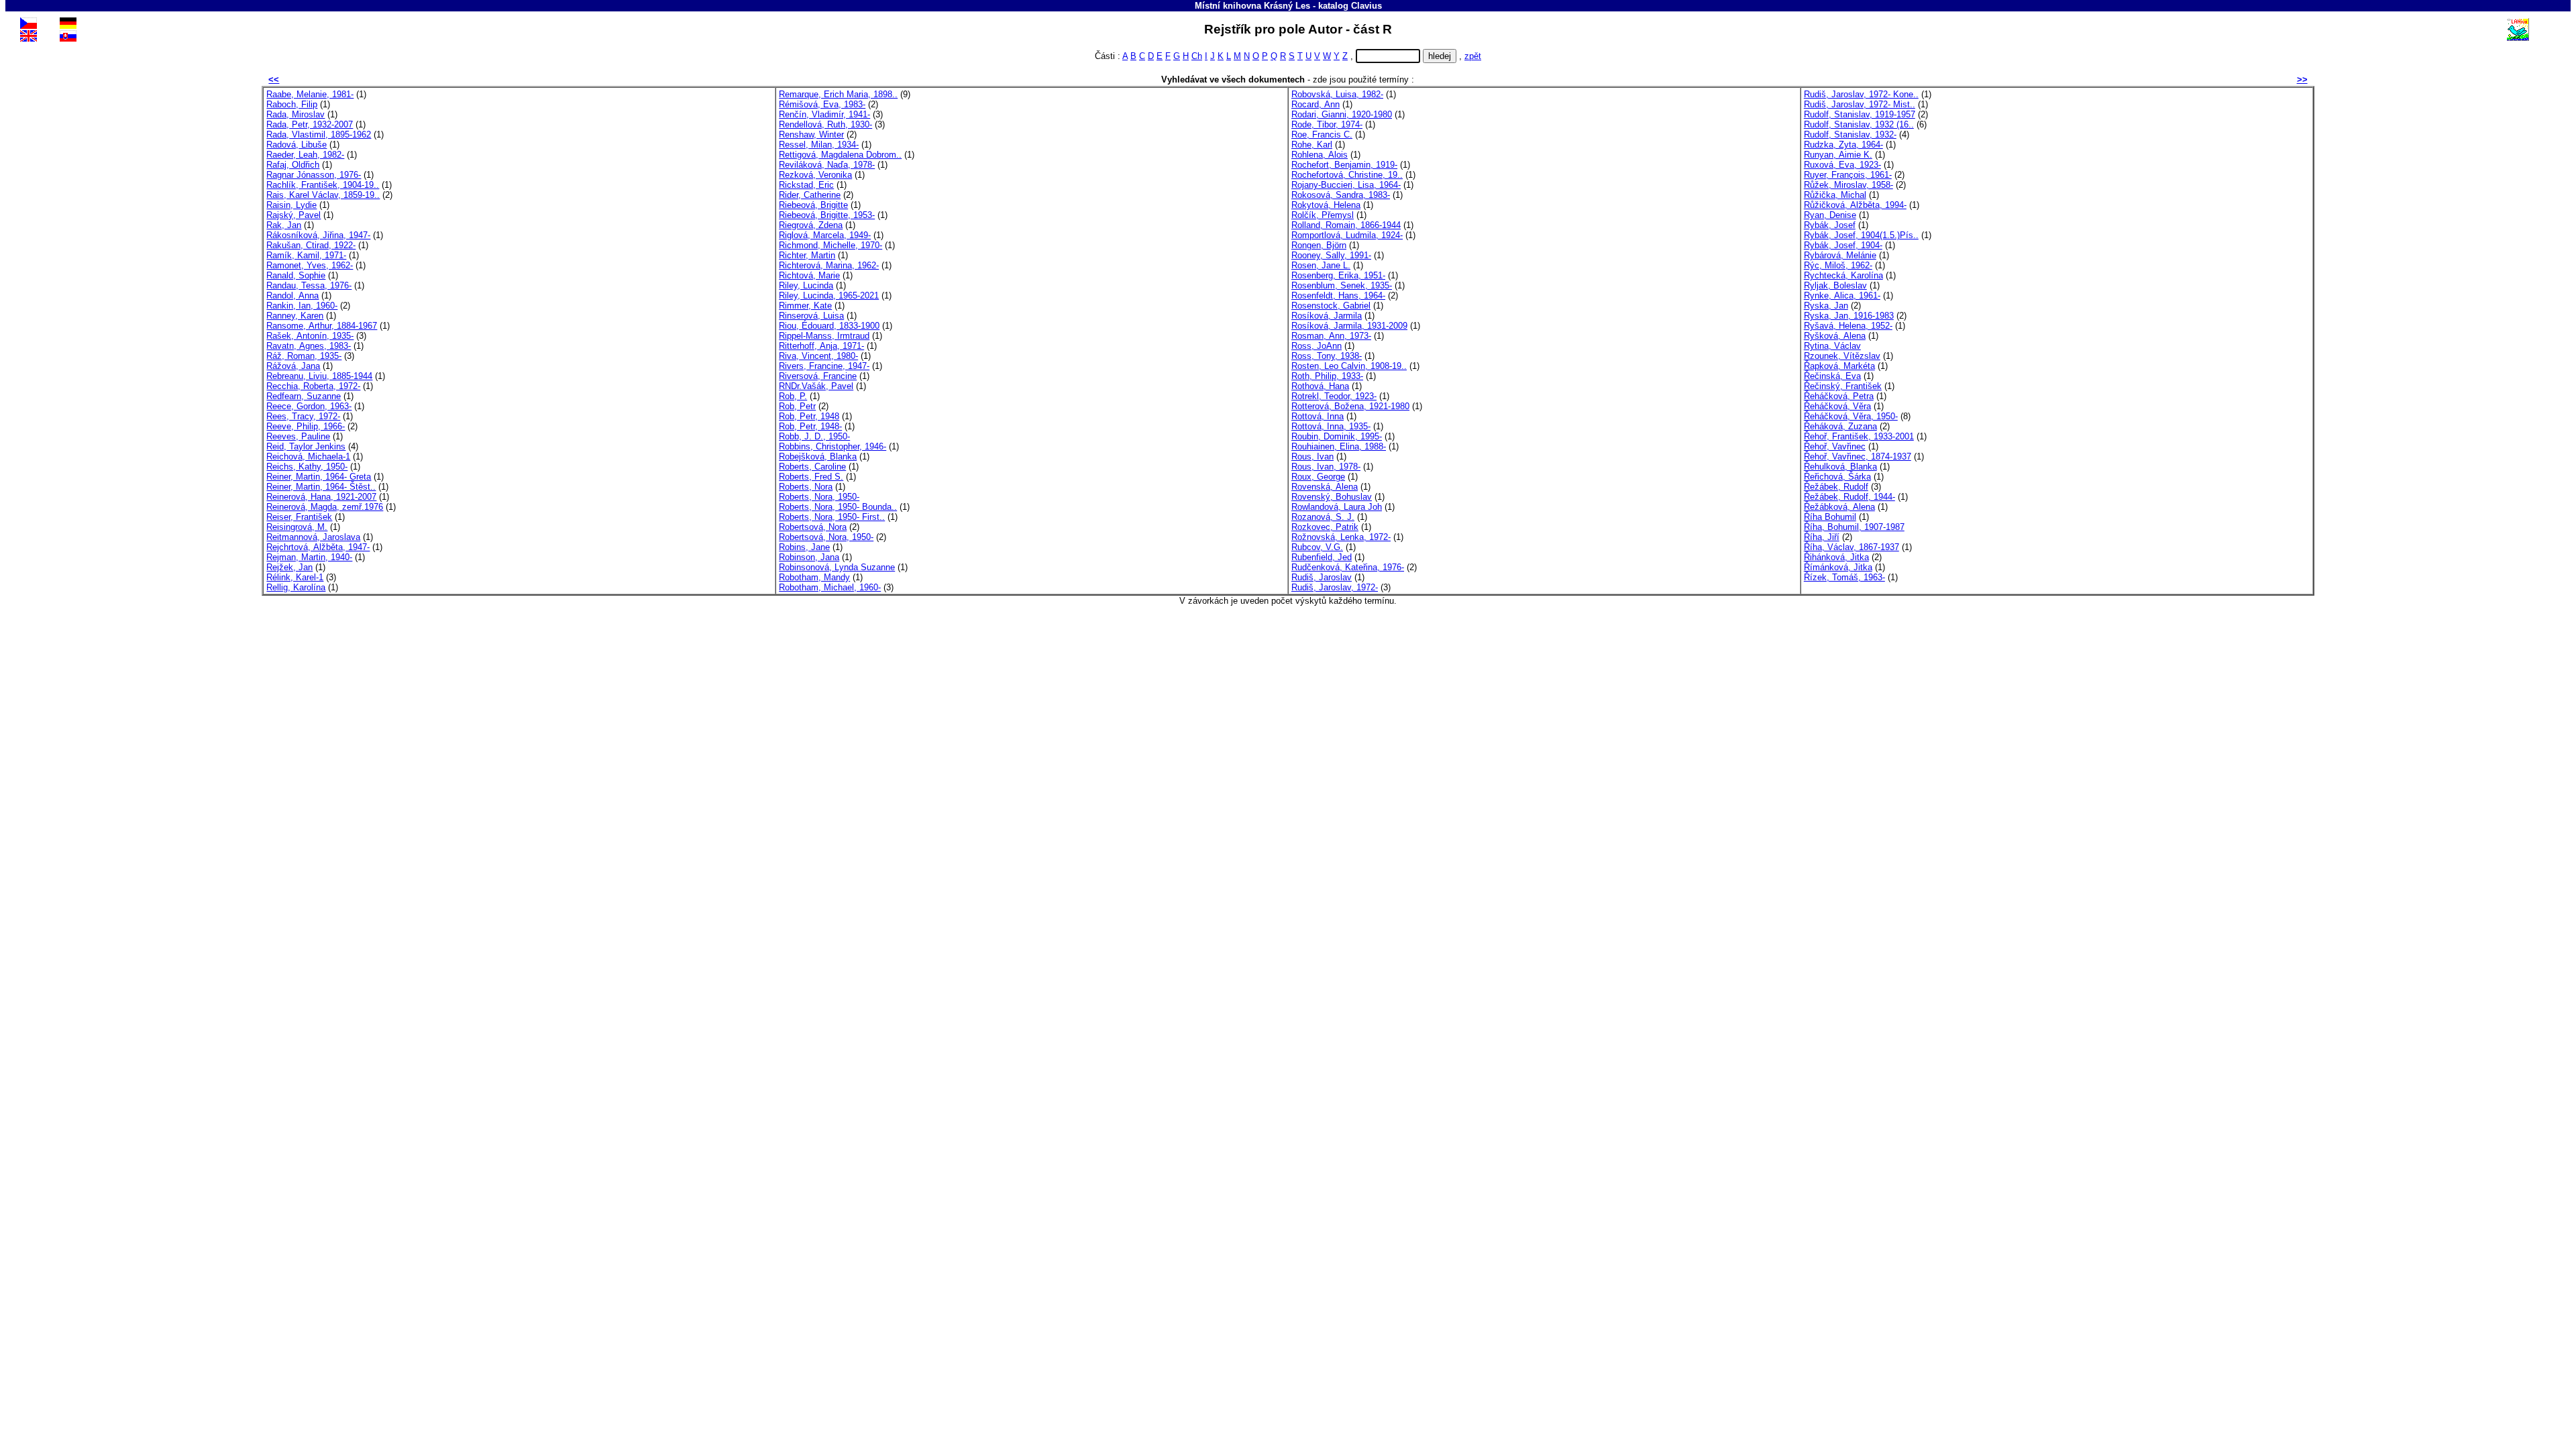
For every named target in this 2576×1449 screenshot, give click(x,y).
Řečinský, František (1843, 386)
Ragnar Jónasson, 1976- (314, 175)
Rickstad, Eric (806, 185)
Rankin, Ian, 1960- (302, 306)
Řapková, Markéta (1839, 366)
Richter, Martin (807, 255)
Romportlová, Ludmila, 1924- (1347, 235)
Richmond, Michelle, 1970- (830, 245)
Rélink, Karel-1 (295, 577)
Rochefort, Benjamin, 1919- (1344, 165)
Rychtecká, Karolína (1843, 275)
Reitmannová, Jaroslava (313, 537)
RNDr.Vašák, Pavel (816, 386)
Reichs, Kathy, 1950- (307, 467)
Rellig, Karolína (296, 587)
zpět (1473, 56)
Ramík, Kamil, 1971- (306, 255)
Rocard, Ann (1316, 104)
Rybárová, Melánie (1840, 255)
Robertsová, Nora (813, 527)
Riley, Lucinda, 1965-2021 (829, 296)
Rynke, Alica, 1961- (1842, 296)
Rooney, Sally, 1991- (1331, 255)
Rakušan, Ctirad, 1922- (311, 245)
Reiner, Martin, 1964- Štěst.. (321, 487)
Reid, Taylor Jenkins (306, 446)
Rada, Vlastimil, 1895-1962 (319, 135)
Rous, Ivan (1312, 457)
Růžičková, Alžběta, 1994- (1855, 205)
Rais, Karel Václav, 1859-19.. (323, 195)
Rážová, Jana (293, 366)
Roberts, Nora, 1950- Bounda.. (838, 507)
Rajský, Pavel (293, 215)
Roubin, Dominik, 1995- (1337, 436)
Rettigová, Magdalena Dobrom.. (840, 155)
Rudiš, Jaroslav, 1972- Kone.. (1861, 94)
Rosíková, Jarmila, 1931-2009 (1349, 326)
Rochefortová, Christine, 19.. (1347, 175)
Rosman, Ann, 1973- (1331, 336)
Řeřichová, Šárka (1837, 477)
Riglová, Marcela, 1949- (825, 235)
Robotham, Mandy (814, 577)
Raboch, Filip (292, 104)
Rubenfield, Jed (1322, 557)
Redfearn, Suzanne (304, 396)
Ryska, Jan (1826, 306)
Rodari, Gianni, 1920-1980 (1342, 114)
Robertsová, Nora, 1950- (826, 537)
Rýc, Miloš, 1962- (1838, 265)
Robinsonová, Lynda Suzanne (837, 567)
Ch (1197, 56)
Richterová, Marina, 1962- (829, 265)
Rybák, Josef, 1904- (1843, 245)
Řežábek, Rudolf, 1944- (1849, 497)
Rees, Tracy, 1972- (303, 416)
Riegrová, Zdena (811, 225)
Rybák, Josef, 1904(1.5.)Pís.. (1861, 235)
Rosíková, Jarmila (1327, 316)
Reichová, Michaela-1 (308, 457)
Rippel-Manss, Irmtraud (824, 336)
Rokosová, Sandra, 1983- (1341, 195)
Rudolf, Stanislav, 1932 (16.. (1859, 124)
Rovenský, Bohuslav (1332, 497)
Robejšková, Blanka (818, 457)
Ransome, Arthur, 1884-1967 (322, 326)
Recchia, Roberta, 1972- (313, 386)
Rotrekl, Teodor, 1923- (1334, 396)
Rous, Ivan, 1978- (1326, 467)
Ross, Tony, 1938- (1327, 356)
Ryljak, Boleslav (1835, 285)
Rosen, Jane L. (1321, 265)
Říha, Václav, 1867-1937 (1851, 547)
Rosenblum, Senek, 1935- (1342, 285)
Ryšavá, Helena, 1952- (1848, 326)
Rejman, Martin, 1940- (309, 557)
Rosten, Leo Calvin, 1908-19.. (1349, 366)
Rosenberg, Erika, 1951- (1338, 275)
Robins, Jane (804, 547)
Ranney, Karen (295, 316)
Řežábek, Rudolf (1836, 487)
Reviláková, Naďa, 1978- (827, 165)
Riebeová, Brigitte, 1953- (827, 215)
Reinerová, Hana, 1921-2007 (321, 497)
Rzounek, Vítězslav (1842, 356)
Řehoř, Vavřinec (1835, 446)
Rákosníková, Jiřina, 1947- (318, 235)
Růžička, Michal (1835, 195)
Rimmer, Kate (805, 306)
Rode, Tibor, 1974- (1327, 124)
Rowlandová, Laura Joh (1337, 507)
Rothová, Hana (1320, 386)
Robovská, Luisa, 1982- (1337, 94)
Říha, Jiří (1822, 537)
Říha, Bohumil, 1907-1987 (1854, 527)
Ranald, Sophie (296, 275)
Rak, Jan (284, 225)
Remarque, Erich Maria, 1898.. (838, 94)
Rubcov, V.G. (1317, 547)
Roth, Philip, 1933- (1327, 376)
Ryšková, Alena (1835, 336)
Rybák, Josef (1830, 225)
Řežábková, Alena (1839, 507)
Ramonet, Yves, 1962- (310, 265)
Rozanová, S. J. (1323, 517)
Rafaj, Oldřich (293, 165)
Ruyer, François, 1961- (1848, 175)
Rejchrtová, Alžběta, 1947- (318, 547)
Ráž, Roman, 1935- (304, 356)
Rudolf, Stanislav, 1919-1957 (1860, 114)
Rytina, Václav (1832, 346)
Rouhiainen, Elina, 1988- (1339, 446)
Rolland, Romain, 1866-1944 (1346, 225)
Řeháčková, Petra (1839, 396)
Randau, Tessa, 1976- (309, 285)
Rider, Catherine (810, 195)
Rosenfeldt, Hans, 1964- (1338, 296)
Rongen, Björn (1319, 245)
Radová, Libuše (297, 145)
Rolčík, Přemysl (1323, 215)
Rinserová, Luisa (811, 316)
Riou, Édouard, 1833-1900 (829, 326)
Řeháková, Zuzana (1840, 426)
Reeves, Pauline (298, 436)
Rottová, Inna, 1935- (1331, 426)
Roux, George (1318, 477)
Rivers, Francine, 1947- (824, 366)
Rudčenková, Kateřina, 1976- (1348, 567)
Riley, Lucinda (806, 285)
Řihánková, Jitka (1836, 557)
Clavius (1366, 6)
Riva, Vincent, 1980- (818, 356)
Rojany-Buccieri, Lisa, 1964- (1346, 185)
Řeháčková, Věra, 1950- (1851, 416)
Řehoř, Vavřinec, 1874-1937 (1858, 457)
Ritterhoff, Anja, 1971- (821, 346)
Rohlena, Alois (1320, 155)
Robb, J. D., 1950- (814, 436)
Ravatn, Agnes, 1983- (309, 346)
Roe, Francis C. (1322, 135)
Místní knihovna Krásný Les (1252, 6)
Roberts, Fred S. (811, 477)
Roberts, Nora (806, 487)
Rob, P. (793, 396)
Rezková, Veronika (815, 175)
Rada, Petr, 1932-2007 (310, 124)
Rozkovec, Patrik (1325, 527)
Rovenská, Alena (1325, 487)
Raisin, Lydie (291, 205)
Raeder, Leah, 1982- (305, 155)
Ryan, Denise (1830, 215)
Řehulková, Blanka (1840, 467)
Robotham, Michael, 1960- (830, 587)
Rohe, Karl (1312, 145)
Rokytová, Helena (1326, 205)
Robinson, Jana (809, 557)
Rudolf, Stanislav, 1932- (1850, 135)
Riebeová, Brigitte (813, 205)
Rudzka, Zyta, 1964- (1843, 145)
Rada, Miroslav (296, 114)
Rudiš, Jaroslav (1322, 577)
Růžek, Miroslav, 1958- (1848, 185)
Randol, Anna (292, 296)
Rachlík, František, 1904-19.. (323, 185)
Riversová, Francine (818, 376)
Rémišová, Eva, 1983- (822, 104)
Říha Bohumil (1830, 517)
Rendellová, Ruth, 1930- (825, 124)
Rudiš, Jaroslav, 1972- (1335, 587)
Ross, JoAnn (1317, 346)
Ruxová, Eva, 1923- (1842, 165)
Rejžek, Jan (289, 567)
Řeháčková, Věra (1837, 406)
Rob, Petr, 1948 (809, 416)
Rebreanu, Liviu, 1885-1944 (319, 376)
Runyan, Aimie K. (1838, 155)
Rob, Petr (797, 406)
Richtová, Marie (809, 275)
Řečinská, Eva (1832, 376)
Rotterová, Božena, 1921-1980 (1350, 406)
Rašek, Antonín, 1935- (310, 336)
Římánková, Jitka (1838, 567)
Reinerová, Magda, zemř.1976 (325, 507)
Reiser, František (299, 517)
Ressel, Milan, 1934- (819, 145)
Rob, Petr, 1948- (810, 426)
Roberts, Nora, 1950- (819, 497)
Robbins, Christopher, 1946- (833, 446)
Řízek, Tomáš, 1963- (1844, 577)
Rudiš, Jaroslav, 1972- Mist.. (1860, 104)
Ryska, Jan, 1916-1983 (1849, 316)
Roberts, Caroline (812, 467)
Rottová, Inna (1318, 416)
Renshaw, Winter (811, 135)
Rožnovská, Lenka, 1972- (1341, 537)
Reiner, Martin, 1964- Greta (319, 477)
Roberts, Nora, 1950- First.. (832, 517)
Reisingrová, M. (297, 527)
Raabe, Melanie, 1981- (310, 94)
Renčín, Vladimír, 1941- (824, 114)
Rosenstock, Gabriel (1331, 306)
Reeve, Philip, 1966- (306, 426)
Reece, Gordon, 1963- (309, 406)
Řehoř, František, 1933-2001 (1859, 436)
